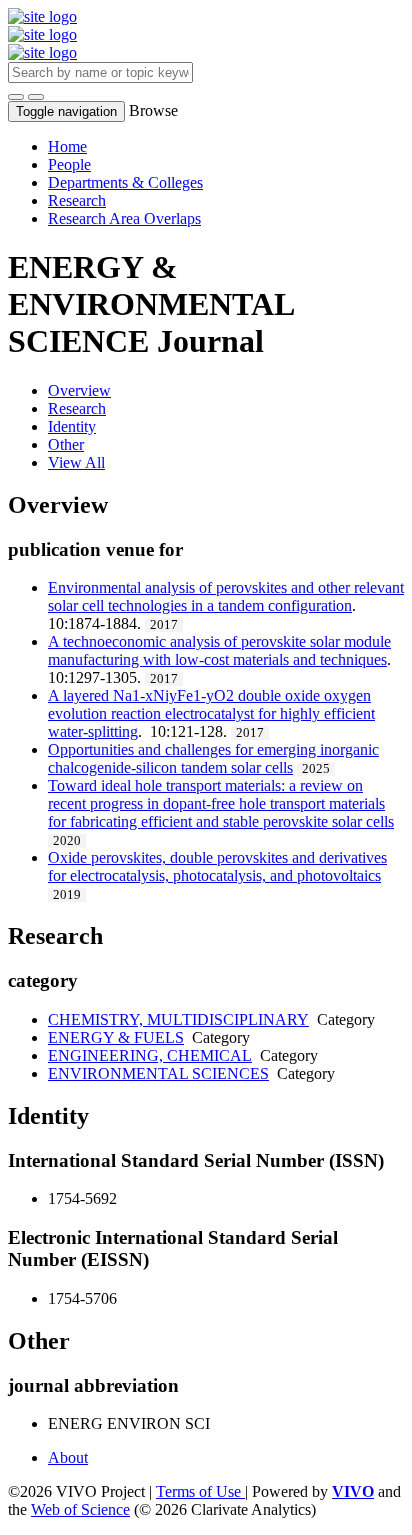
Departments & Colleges (125, 182)
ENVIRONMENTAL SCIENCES (158, 1073)
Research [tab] (77, 408)
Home (67, 146)
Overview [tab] (79, 390)
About (68, 1457)
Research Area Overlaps (124, 218)
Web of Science (80, 1509)
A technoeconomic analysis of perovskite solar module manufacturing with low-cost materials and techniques (219, 650)
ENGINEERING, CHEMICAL (150, 1055)
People (69, 164)
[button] (16, 97)
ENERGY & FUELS (116, 1037)
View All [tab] (76, 462)
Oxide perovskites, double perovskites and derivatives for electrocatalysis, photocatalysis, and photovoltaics (217, 866)
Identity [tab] (72, 426)
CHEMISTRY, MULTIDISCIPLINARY (178, 1019)
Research (77, 200)
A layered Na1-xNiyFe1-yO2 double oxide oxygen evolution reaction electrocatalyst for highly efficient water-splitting (211, 713)
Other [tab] (66, 444)
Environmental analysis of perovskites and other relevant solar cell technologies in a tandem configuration (226, 596)
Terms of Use (200, 1491)
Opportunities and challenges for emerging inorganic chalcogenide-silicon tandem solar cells (213, 758)
